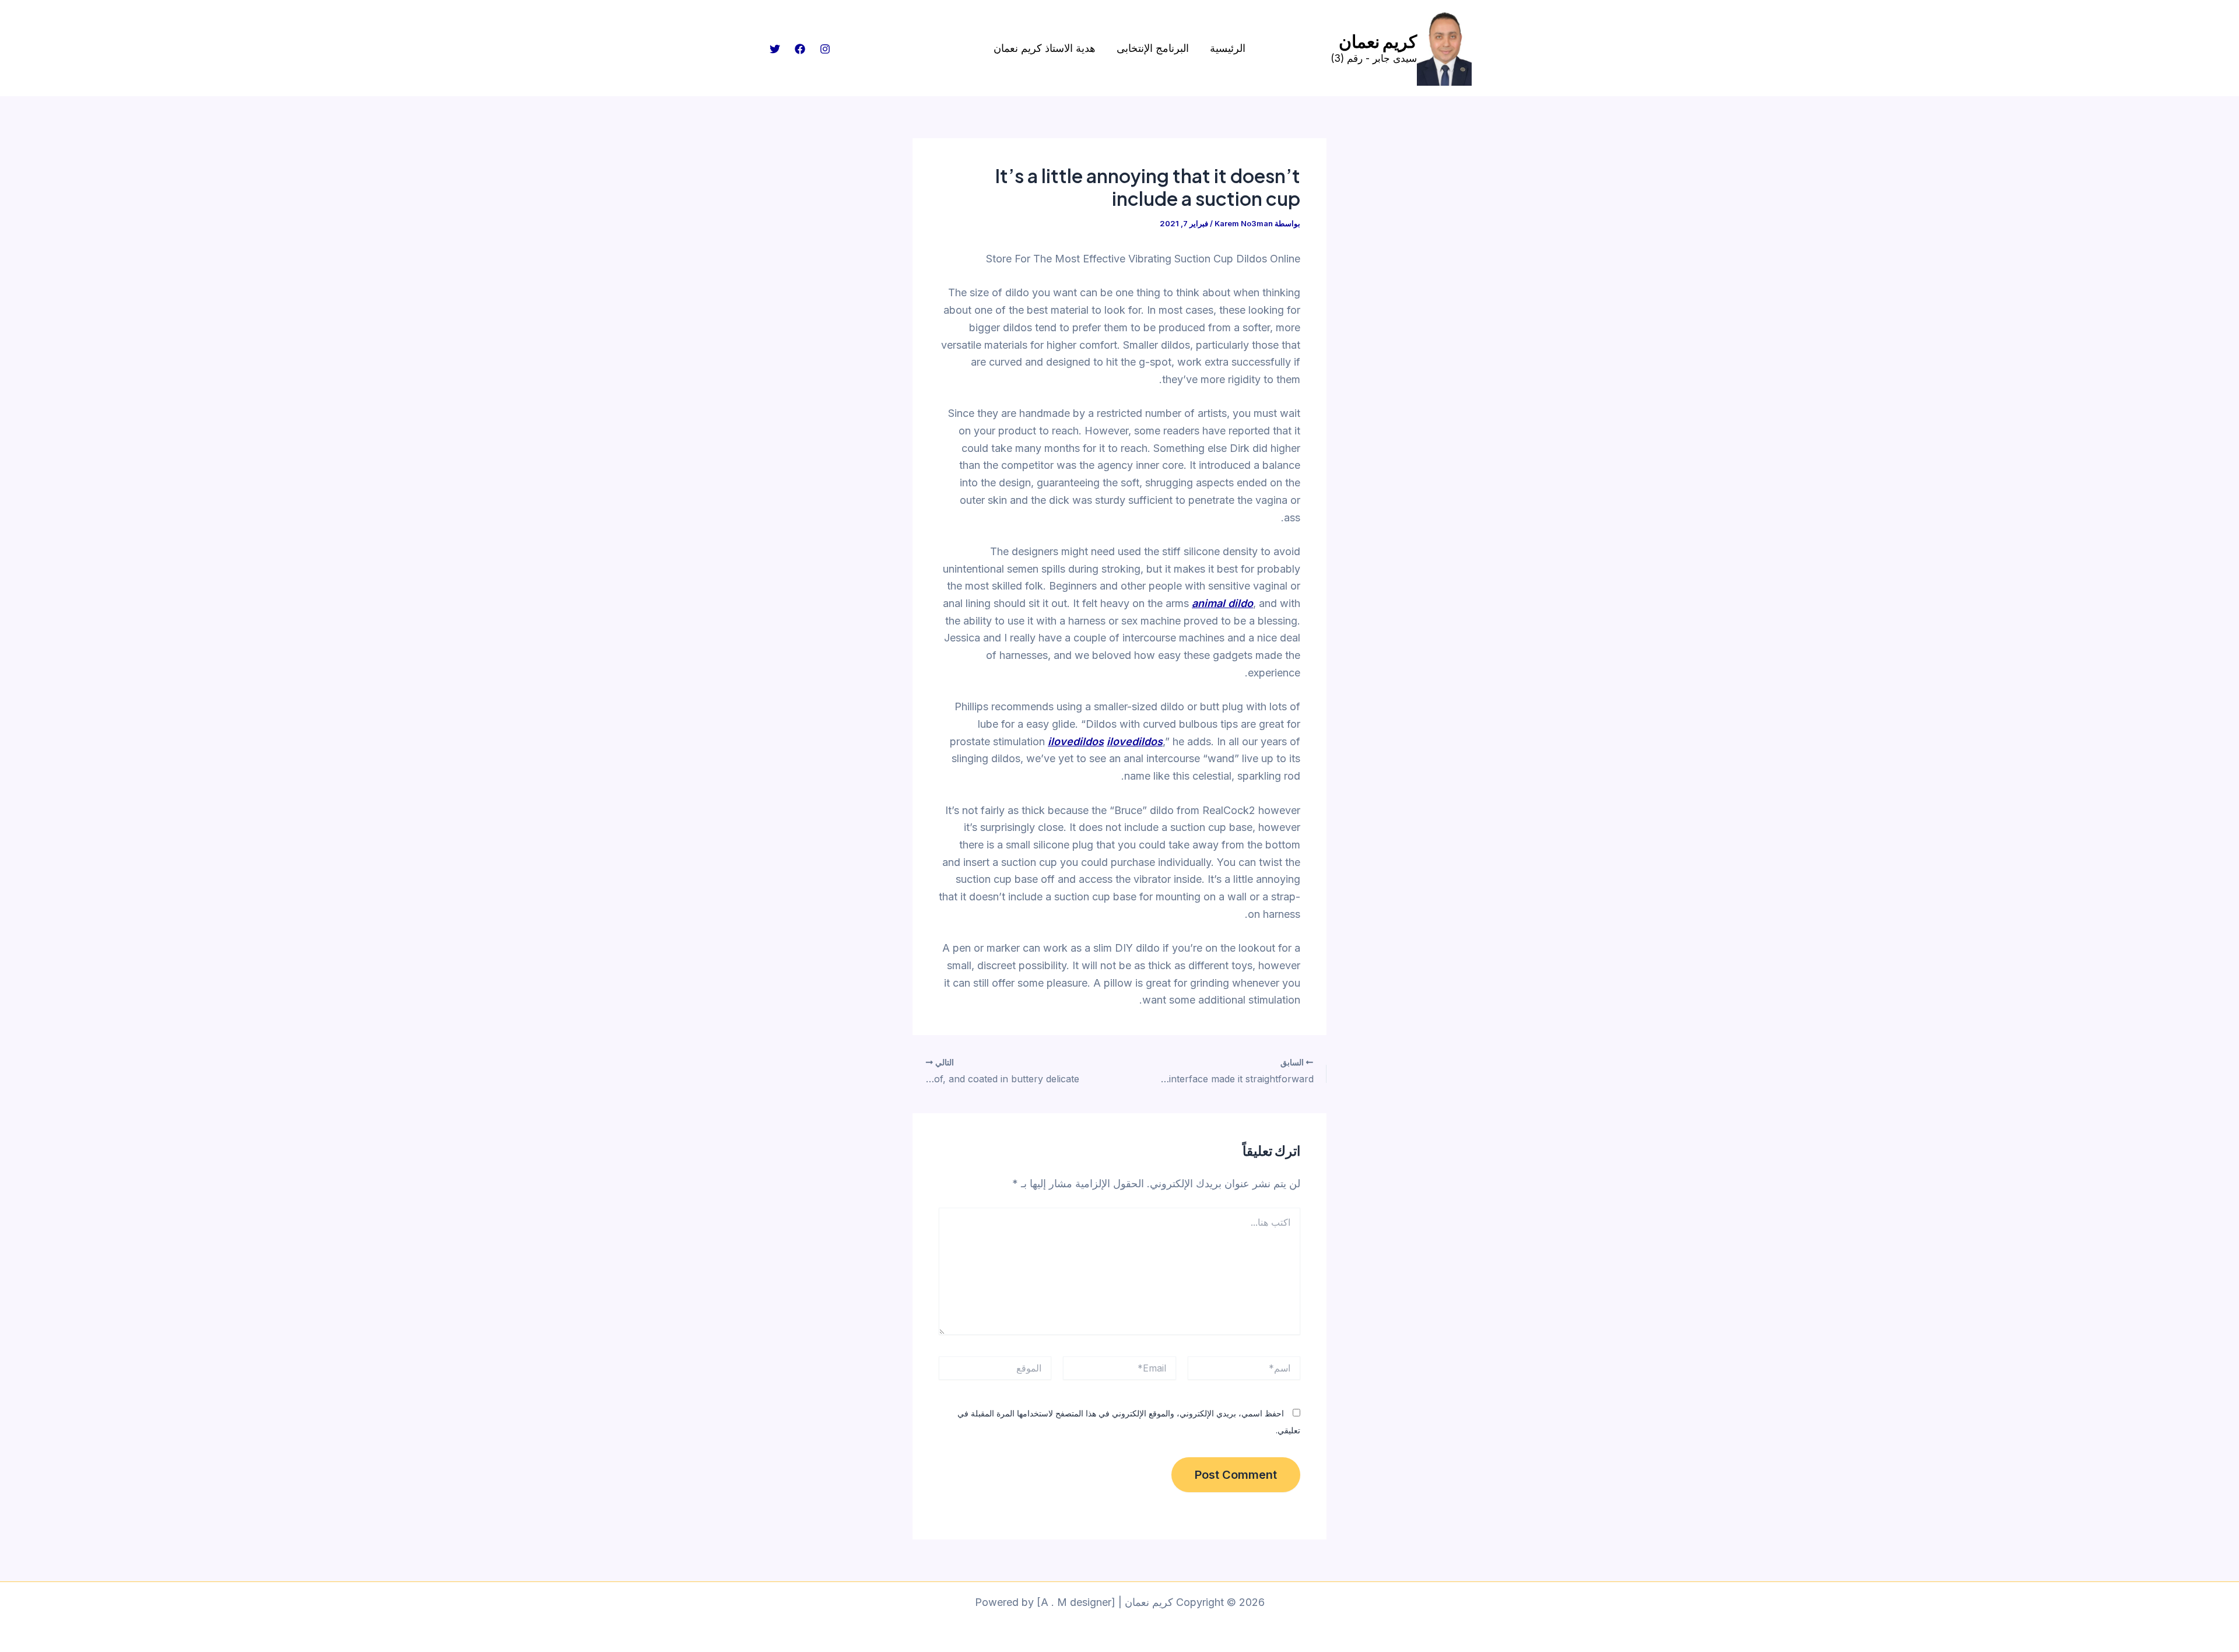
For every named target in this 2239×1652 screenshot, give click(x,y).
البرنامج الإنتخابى (1153, 48)
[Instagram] (825, 49)
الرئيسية (1228, 48)
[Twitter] (775, 49)
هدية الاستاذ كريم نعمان (1045, 48)
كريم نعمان (1378, 41)
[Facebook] (800, 49)
